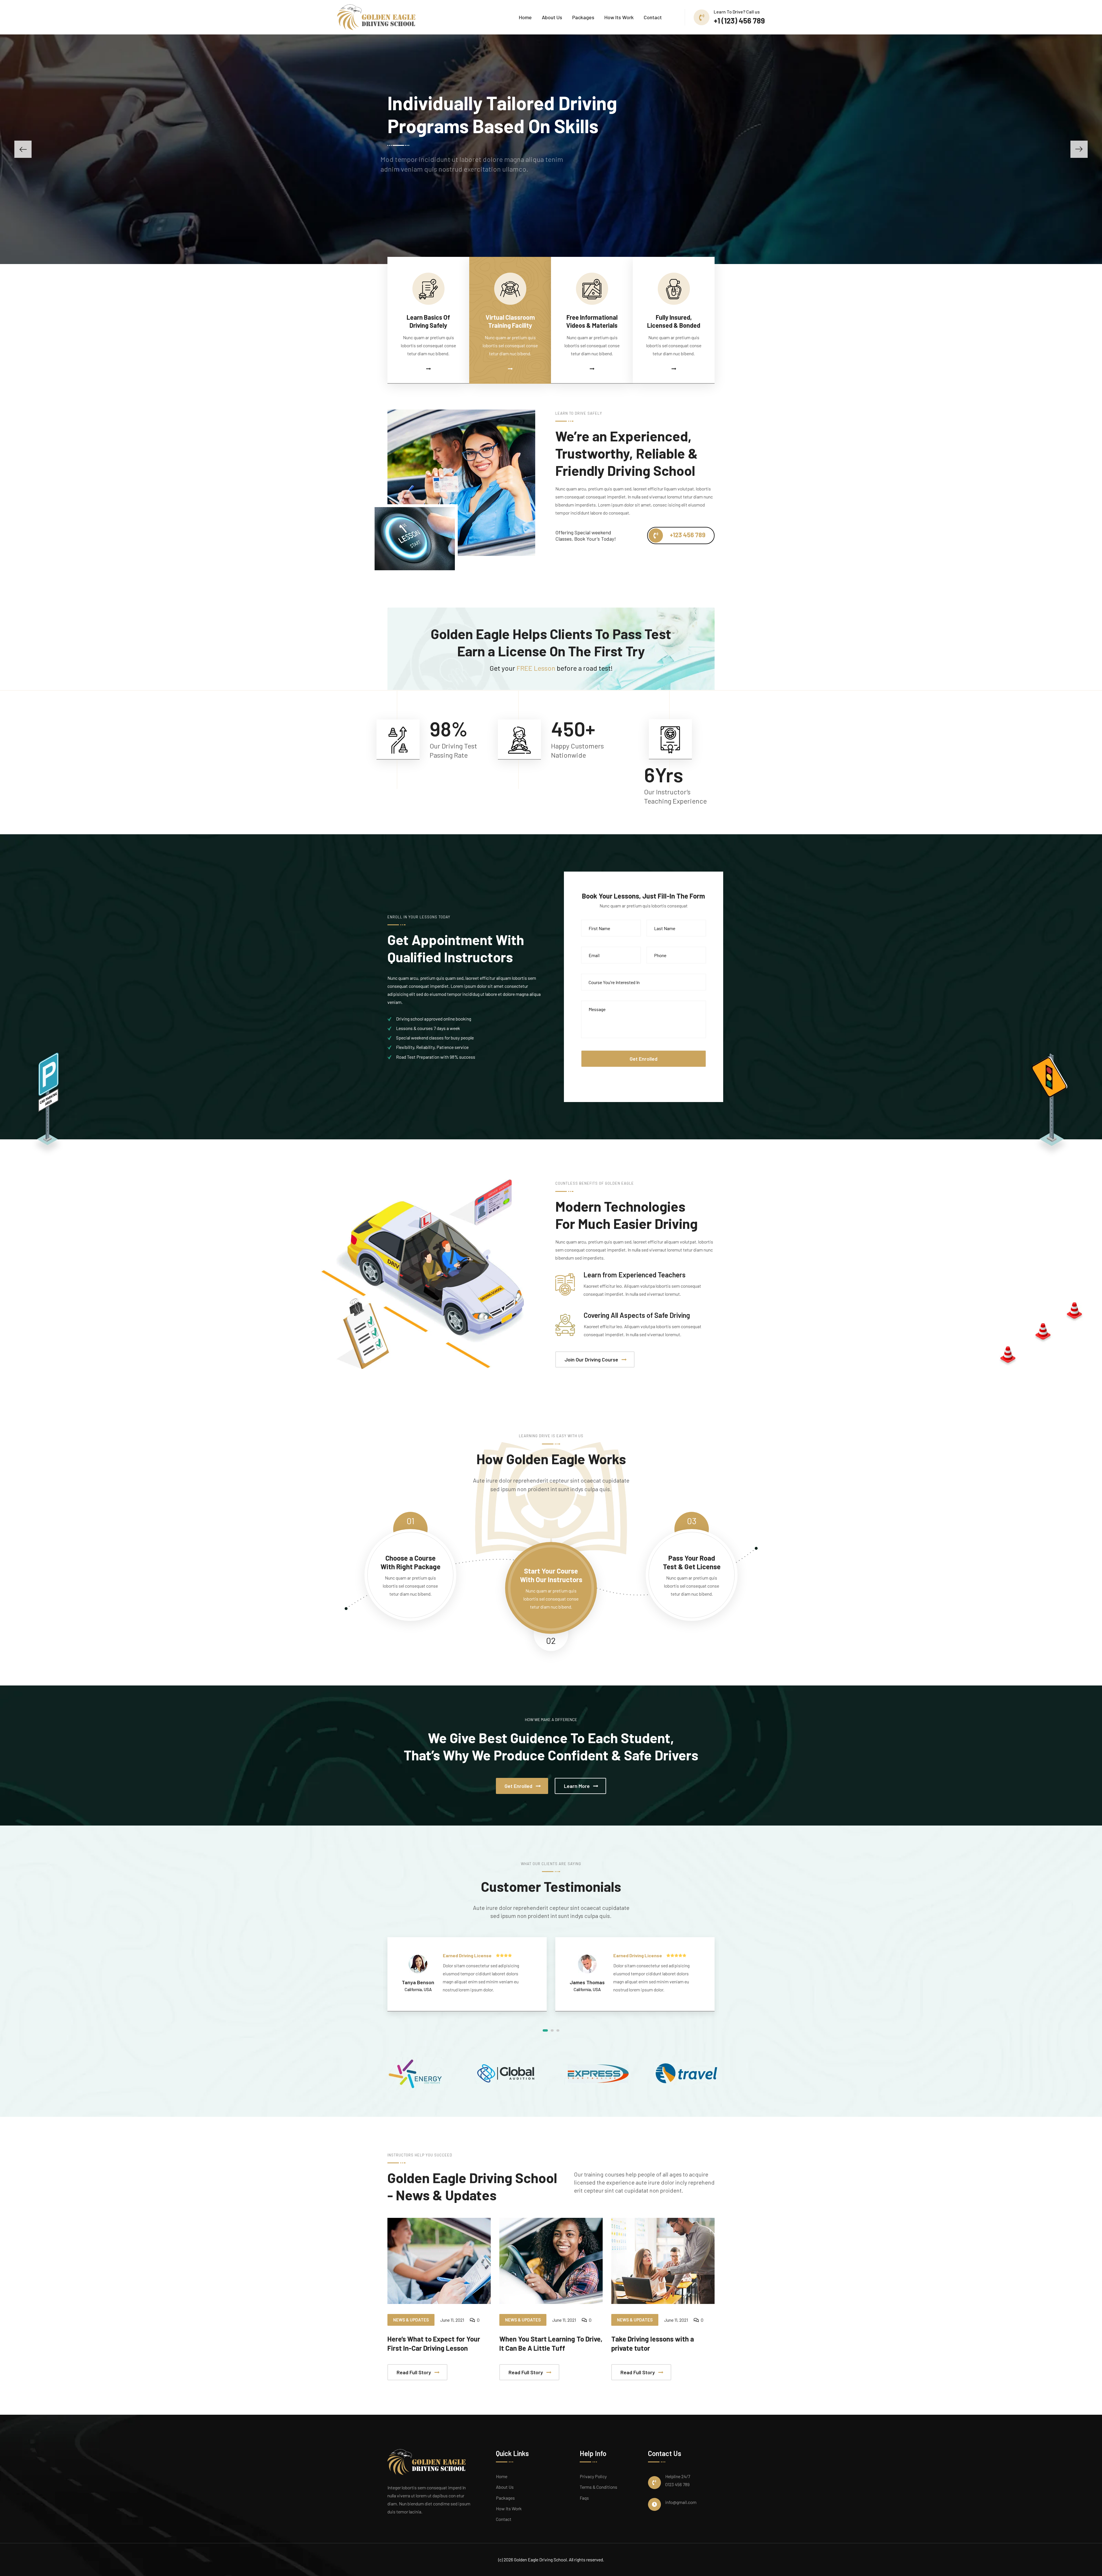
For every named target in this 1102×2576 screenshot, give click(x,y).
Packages (583, 17)
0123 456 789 (677, 2484)
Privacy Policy (593, 2476)
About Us (552, 17)
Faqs (584, 2498)
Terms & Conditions (598, 2487)
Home (525, 17)
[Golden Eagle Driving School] (376, 17)
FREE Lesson (536, 668)
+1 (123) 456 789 (739, 21)
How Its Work (619, 17)
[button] (23, 149)
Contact (653, 17)
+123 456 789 (687, 535)
